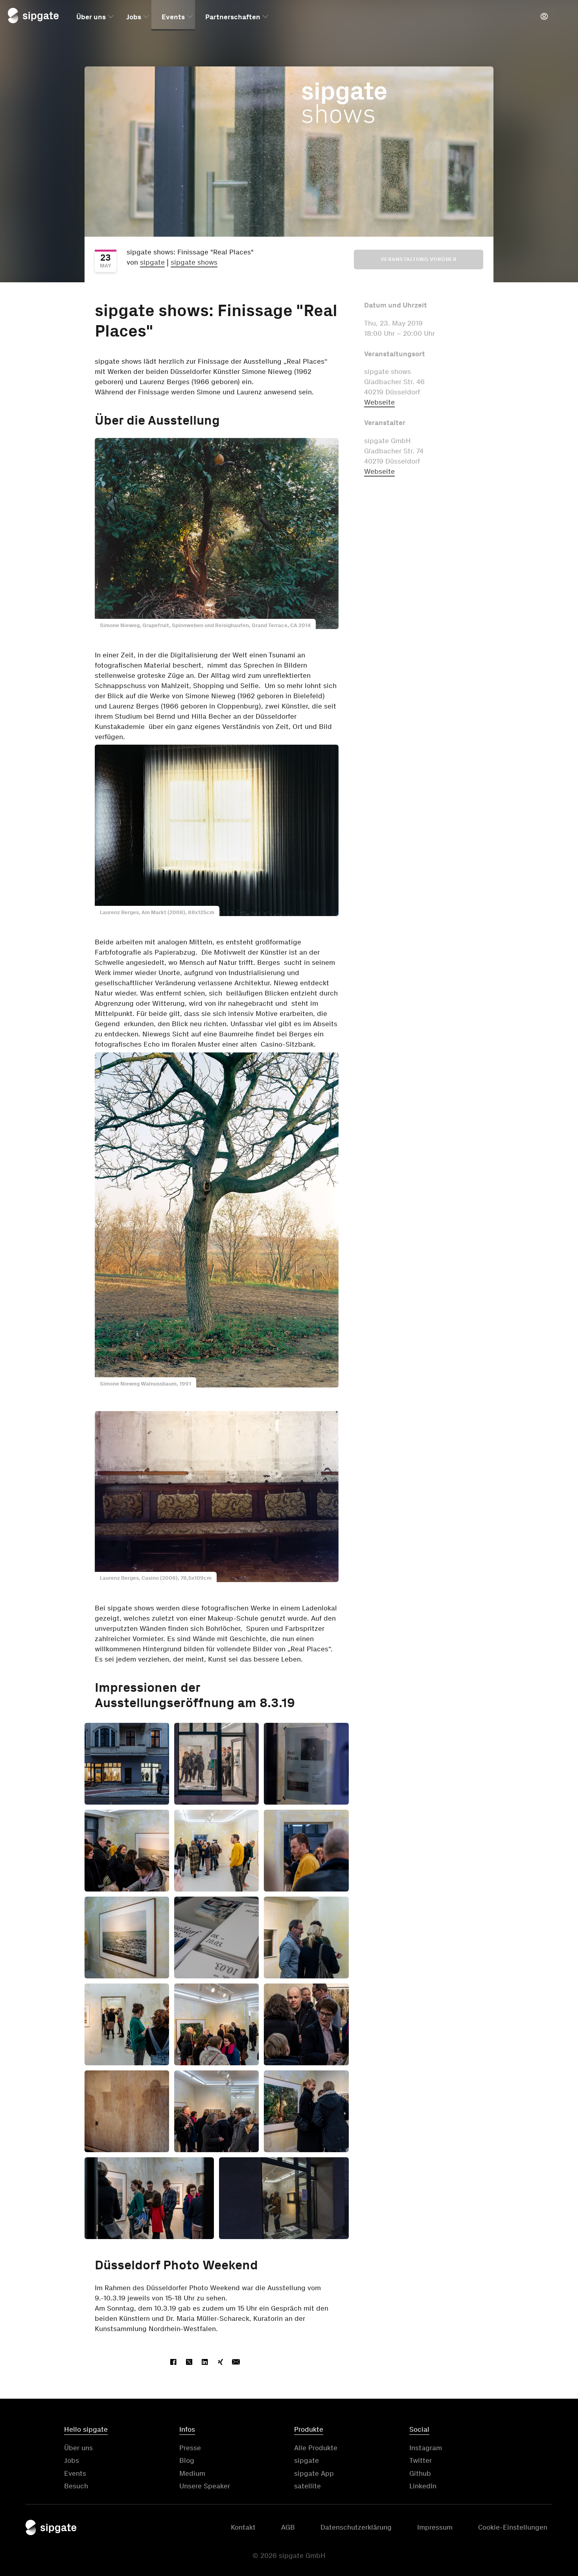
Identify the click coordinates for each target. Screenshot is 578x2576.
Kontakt (243, 2527)
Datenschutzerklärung (356, 2527)
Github (420, 2473)
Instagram (426, 2448)
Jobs (134, 17)
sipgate (152, 262)
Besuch (76, 2486)
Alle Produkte (316, 2448)
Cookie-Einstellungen (513, 2527)
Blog (187, 2460)
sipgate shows (194, 262)
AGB (288, 2527)
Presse (190, 2448)
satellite (307, 2486)
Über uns (91, 17)
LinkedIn (423, 2486)
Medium (192, 2473)
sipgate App (314, 2473)
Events (173, 17)
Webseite (379, 402)
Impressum (435, 2527)
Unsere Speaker (205, 2486)
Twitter (421, 2460)
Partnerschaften (233, 17)
